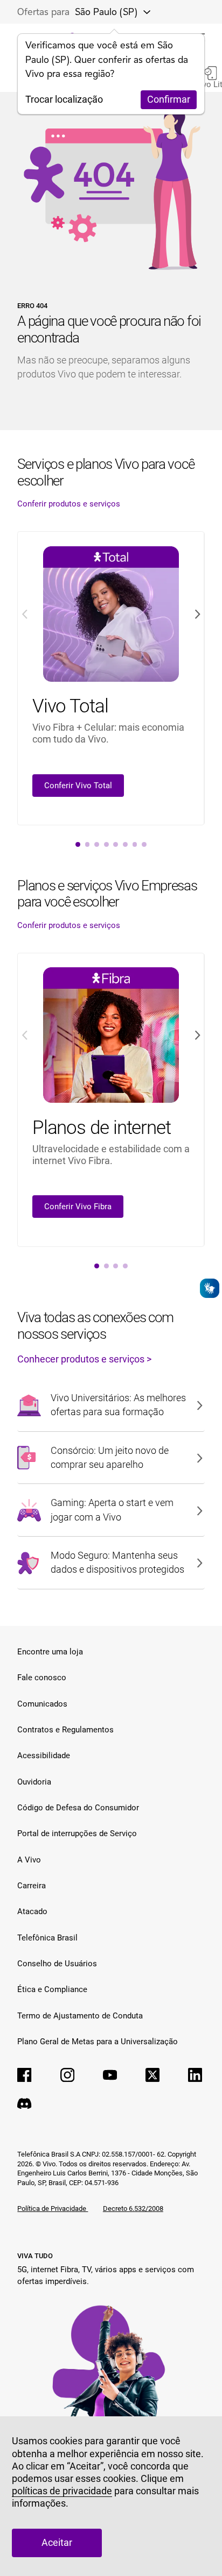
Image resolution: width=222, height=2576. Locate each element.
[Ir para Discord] (24, 2103)
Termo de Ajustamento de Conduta (80, 2016)
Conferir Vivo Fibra (78, 1207)
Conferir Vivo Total (78, 786)
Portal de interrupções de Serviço (77, 1833)
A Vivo (29, 1860)
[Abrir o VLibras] (210, 1288)
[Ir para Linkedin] (195, 2075)
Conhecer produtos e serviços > (84, 1359)
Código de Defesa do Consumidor (78, 1808)
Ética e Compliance (52, 1989)
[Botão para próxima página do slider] (197, 614)
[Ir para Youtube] (110, 2075)
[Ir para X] (152, 2075)
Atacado (32, 1911)
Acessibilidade (44, 1756)
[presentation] (78, 844)
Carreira (32, 1886)
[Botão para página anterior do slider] (24, 614)
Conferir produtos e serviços (69, 504)
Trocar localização (64, 99)
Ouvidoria (34, 1782)
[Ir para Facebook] (24, 2075)
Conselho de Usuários (57, 1964)
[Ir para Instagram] (67, 2075)
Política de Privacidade (53, 2208)
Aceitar (57, 2543)
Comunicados (42, 1704)
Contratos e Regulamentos (65, 1730)
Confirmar (169, 99)
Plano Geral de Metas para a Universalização (98, 2042)
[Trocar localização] (143, 12)
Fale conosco (42, 1678)
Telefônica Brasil (47, 1938)
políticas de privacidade (62, 2491)
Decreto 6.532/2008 (133, 2208)
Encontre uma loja (50, 1652)
